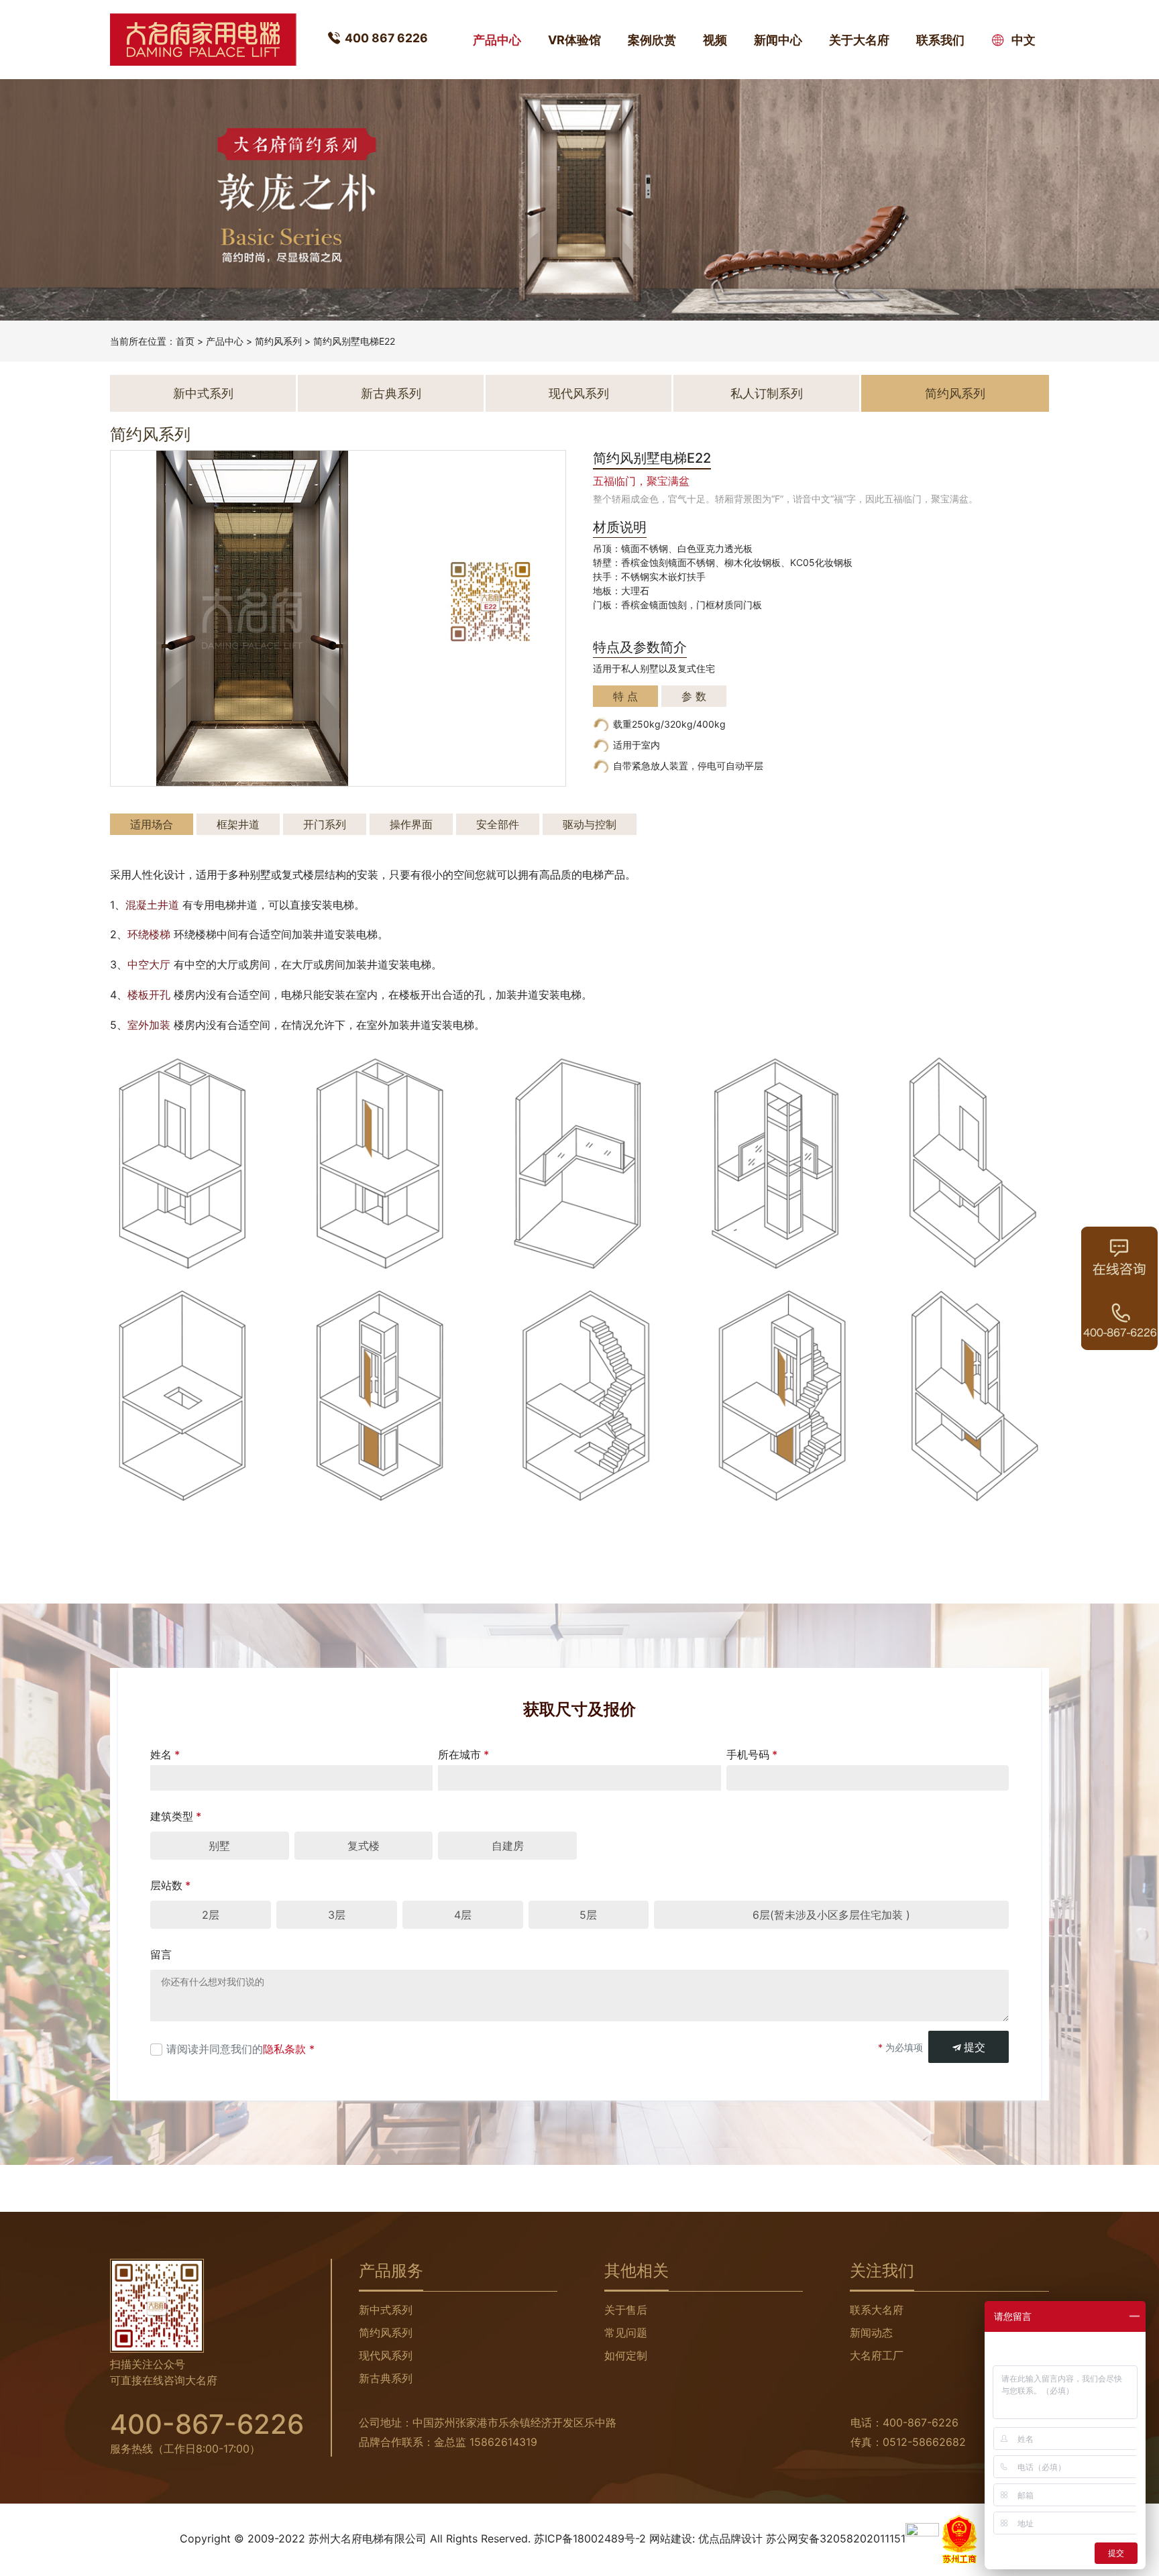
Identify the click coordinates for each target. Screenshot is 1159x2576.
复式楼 (364, 1846)
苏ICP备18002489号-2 (590, 2538)
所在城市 (463, 1754)
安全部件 (498, 824)
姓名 (165, 1754)
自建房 (508, 1846)
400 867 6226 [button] (386, 38)
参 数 (694, 696)
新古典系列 (391, 393)
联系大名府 (877, 2310)
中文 (1022, 40)
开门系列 (325, 824)
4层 (463, 1915)
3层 (337, 1915)
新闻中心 (778, 40)
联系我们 (940, 40)
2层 (211, 1915)
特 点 (625, 696)
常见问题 (626, 2333)
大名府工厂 (877, 2355)
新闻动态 (871, 2333)
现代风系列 (579, 393)
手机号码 (752, 1754)
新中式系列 (203, 393)
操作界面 (411, 824)
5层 (588, 1915)
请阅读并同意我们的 (240, 2049)
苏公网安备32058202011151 (836, 2538)
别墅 (219, 1846)
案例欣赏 (652, 40)
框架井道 (238, 824)
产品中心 (497, 40)
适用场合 (152, 824)
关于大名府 (859, 40)
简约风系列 (278, 341)
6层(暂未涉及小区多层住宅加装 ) (831, 1915)
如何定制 (626, 2355)
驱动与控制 (590, 824)
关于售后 (626, 2310)
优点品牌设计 (730, 2538)
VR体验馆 (574, 40)
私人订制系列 (767, 393)
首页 (185, 341)
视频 (715, 40)
